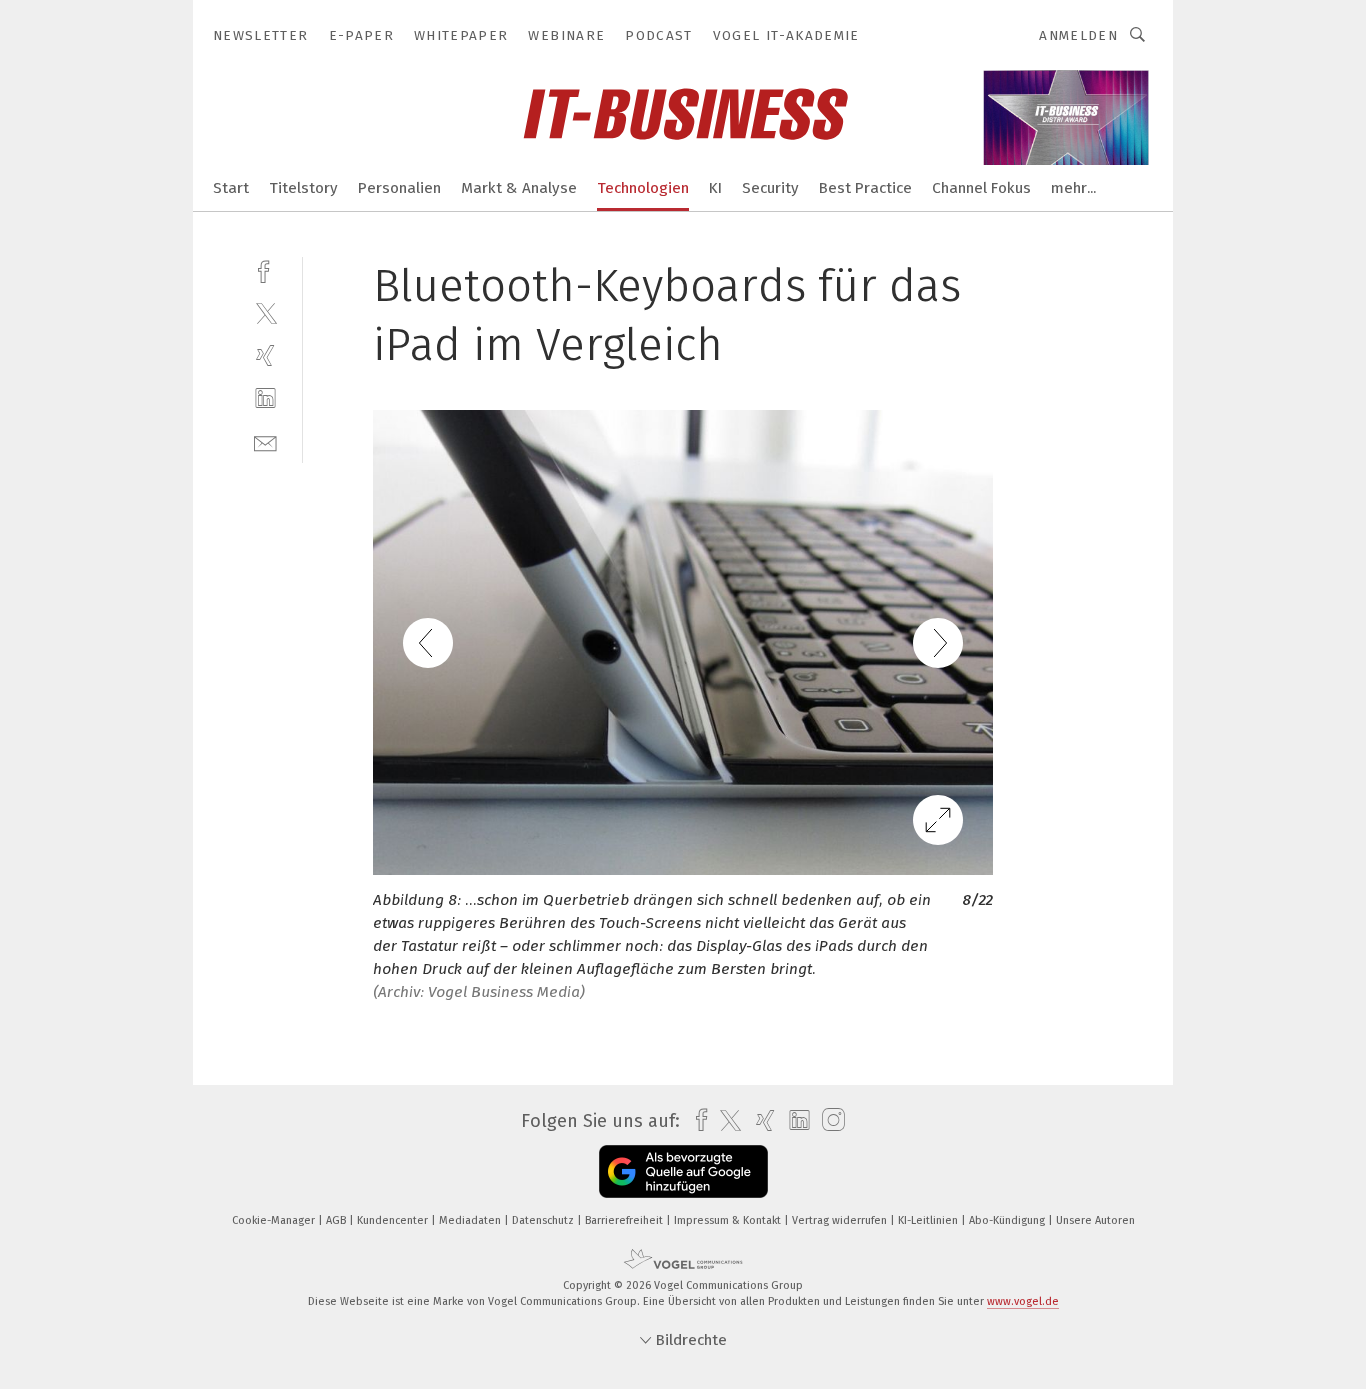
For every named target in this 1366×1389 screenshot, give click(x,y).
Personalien (399, 188)
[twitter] (265, 312)
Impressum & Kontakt (729, 1220)
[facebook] (265, 269)
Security (770, 188)
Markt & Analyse (519, 188)
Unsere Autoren (1095, 1220)
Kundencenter (394, 1220)
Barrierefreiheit (625, 1220)
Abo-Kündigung (1008, 1220)
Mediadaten (471, 1220)
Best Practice (865, 188)
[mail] (265, 441)
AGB (337, 1220)
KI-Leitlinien (929, 1220)
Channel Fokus (981, 188)
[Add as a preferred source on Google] (683, 1171)
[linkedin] (265, 398)
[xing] (265, 355)
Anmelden (1078, 35)
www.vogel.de (1023, 1301)
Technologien (643, 188)
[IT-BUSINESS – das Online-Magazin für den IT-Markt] (231, 186)
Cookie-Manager (275, 1220)
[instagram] (828, 1120)
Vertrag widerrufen (841, 1220)
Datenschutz (544, 1220)
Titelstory (303, 188)
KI (715, 188)
